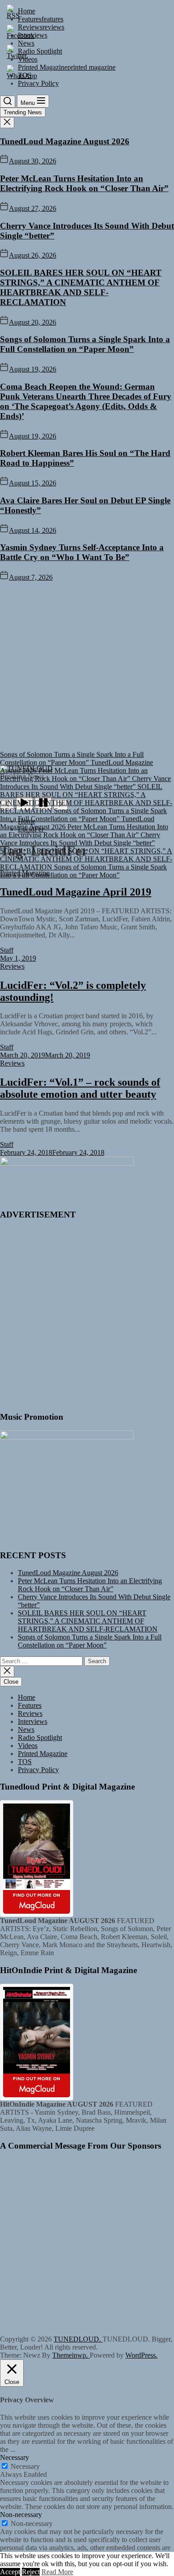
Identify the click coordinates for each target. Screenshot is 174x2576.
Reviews (30, 1713)
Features (30, 1705)
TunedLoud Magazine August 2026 (65, 141)
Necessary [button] (14, 2457)
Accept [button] (10, 2572)
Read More (57, 2572)
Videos (28, 1746)
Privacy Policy (38, 1770)
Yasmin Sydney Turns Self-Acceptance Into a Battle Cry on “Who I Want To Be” (82, 552)
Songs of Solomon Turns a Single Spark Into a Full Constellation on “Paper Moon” (85, 344)
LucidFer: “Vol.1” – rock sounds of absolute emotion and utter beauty (80, 1088)
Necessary (25, 2466)
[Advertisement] (87, 673)
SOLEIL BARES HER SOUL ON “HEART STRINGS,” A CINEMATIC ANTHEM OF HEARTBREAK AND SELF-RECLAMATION (81, 287)
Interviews (33, 1721)
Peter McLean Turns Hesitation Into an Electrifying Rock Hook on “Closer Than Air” (84, 183)
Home (27, 1697)
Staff (7, 950)
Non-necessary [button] (21, 2515)
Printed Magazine (43, 1754)
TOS (25, 1762)
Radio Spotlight (40, 1738)
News (26, 1729)
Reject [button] (31, 2572)
